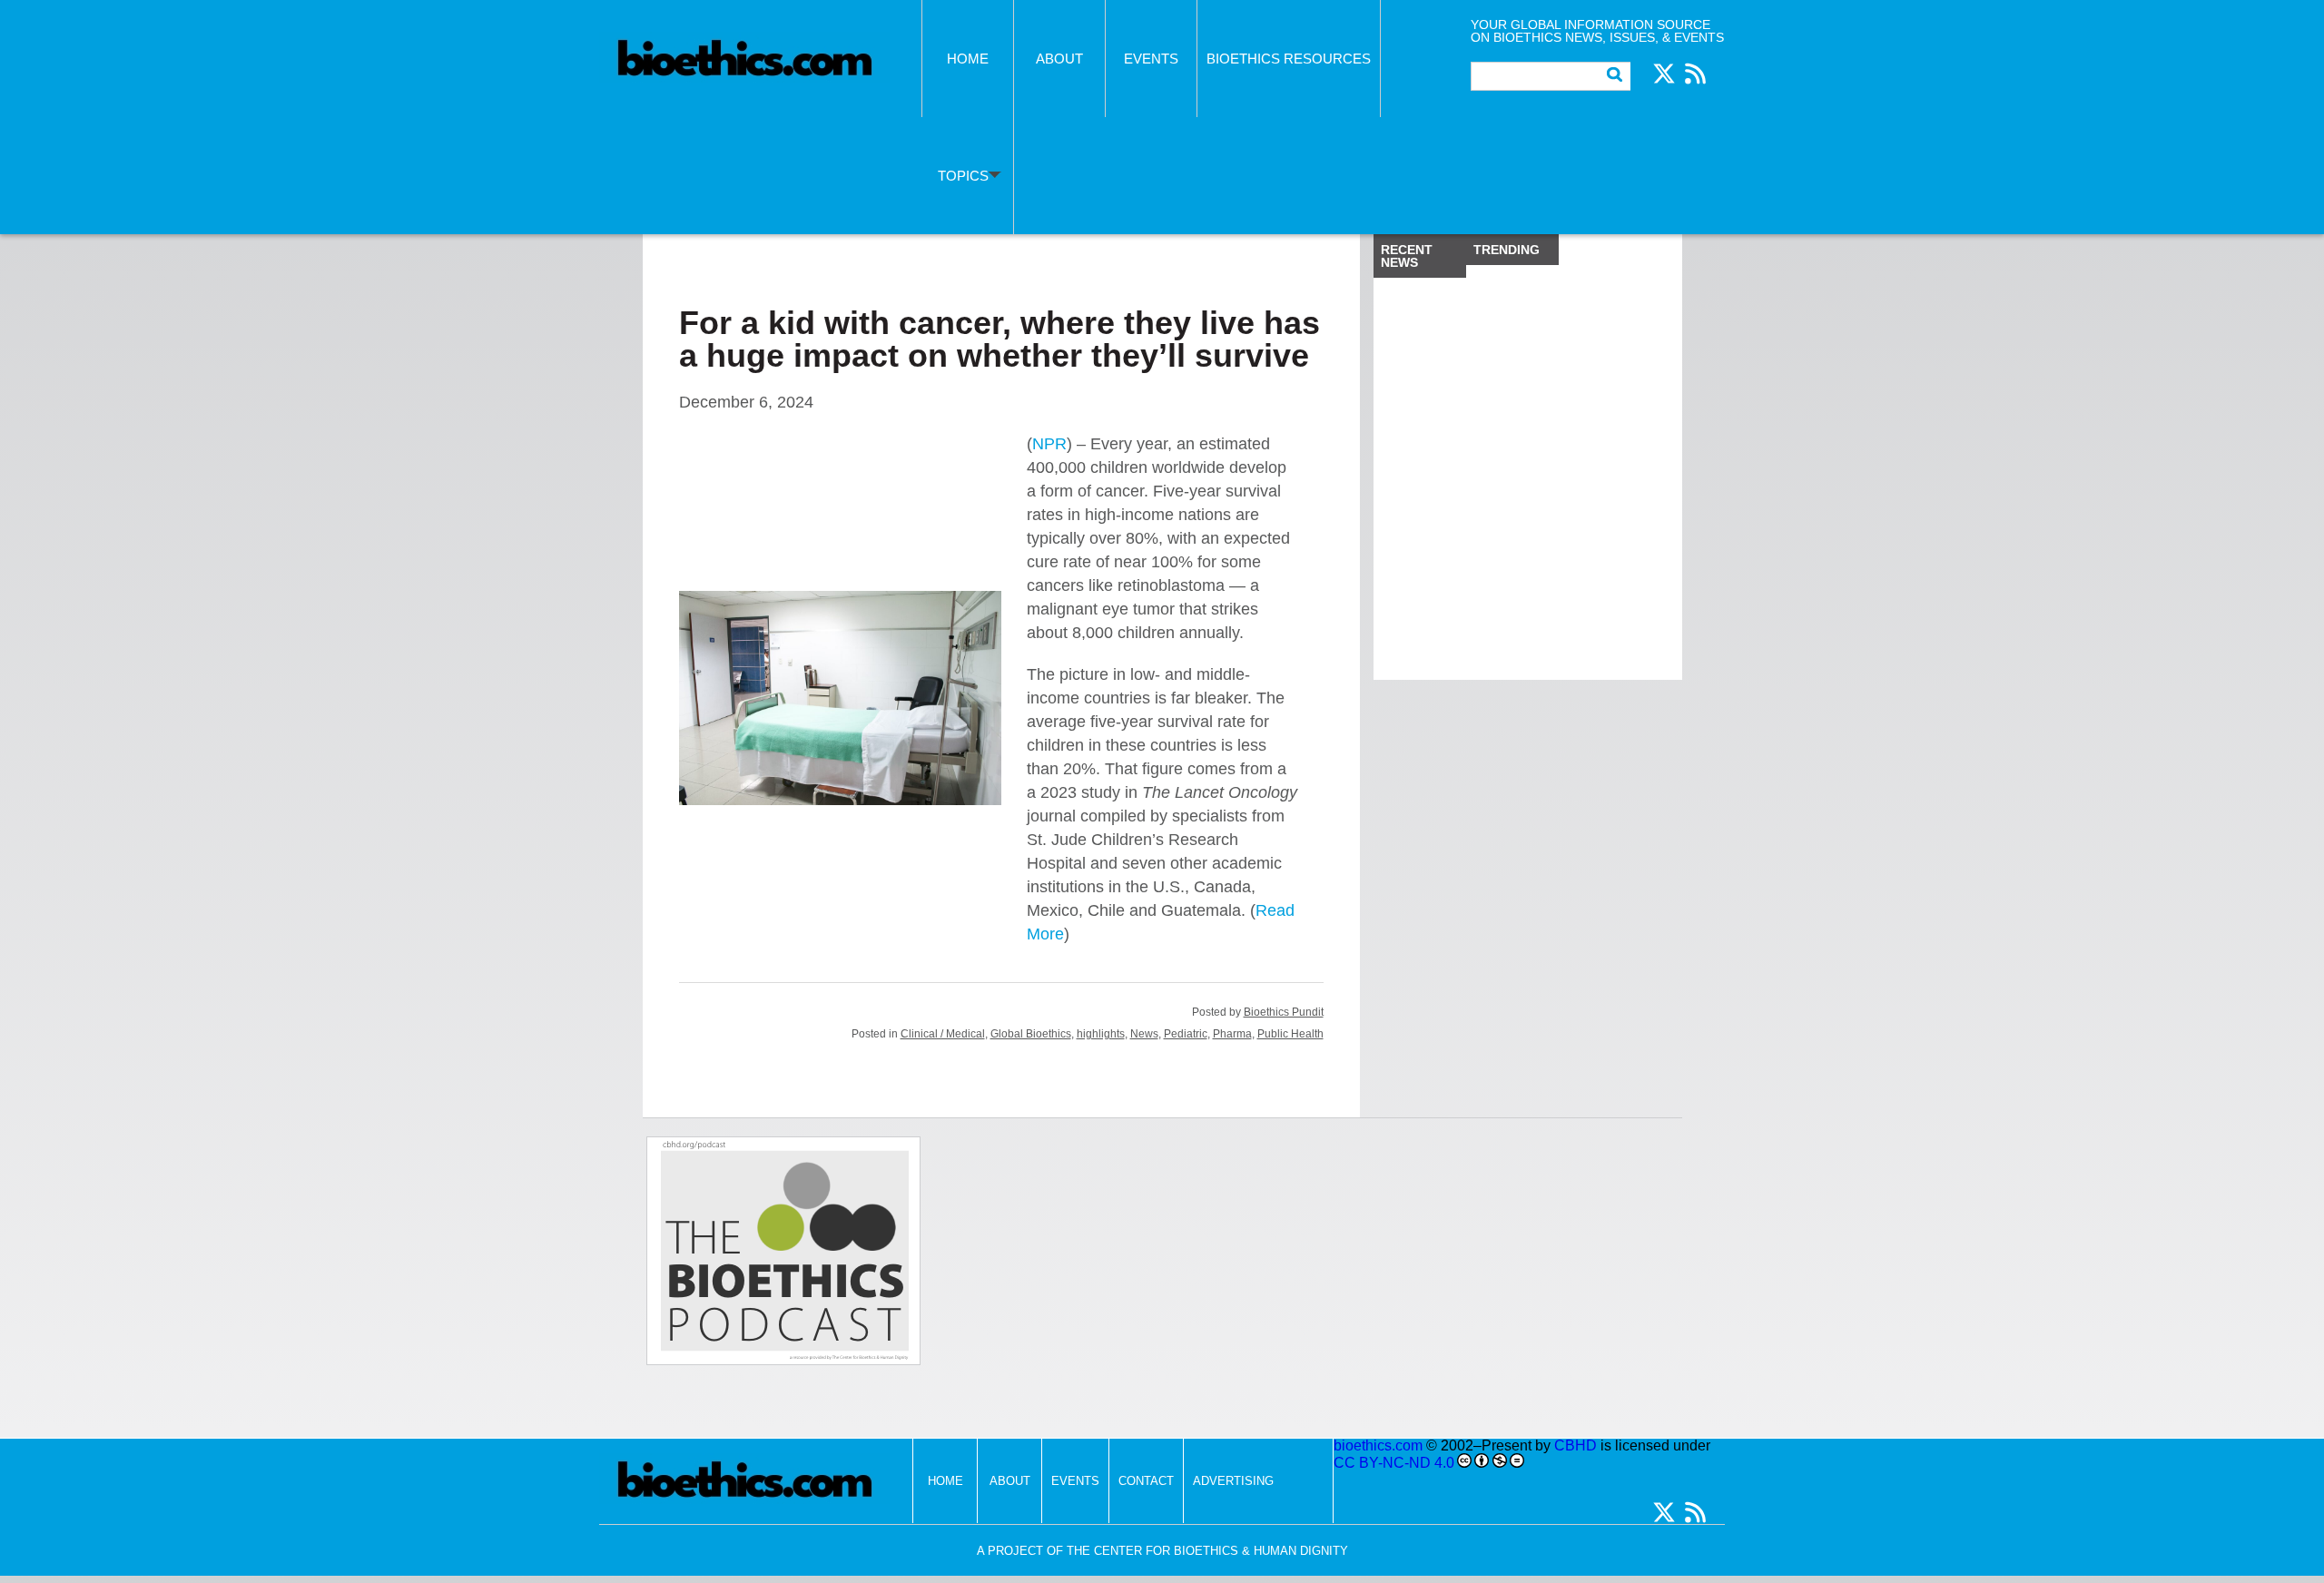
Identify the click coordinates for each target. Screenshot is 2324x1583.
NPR (1049, 444)
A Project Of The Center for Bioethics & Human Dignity (1162, 1551)
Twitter (1664, 74)
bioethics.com (1378, 1445)
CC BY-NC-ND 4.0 (1394, 1463)
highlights (1101, 1034)
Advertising (1233, 1481)
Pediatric (1186, 1034)
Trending (1507, 250)
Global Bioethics (1031, 1034)
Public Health (1290, 1034)
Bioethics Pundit (1284, 1012)
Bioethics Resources (1289, 59)
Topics (963, 176)
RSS (1695, 74)
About (1059, 59)
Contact (1146, 1481)
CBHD (1576, 1445)
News (1144, 1034)
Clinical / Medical (943, 1034)
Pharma (1232, 1034)
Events (1151, 59)
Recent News (1407, 256)
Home (968, 59)
